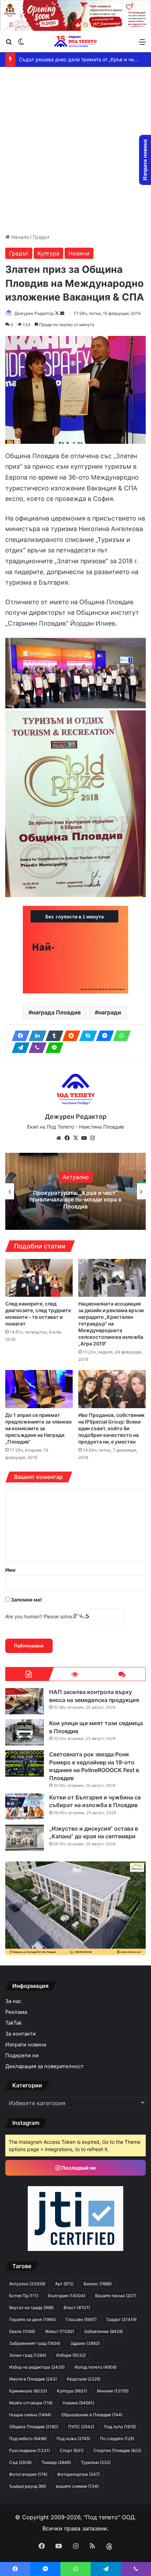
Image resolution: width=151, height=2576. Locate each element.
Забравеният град (35, 2343)
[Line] (52, 1048)
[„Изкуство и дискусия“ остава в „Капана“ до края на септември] (25, 1838)
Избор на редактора (37, 2367)
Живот (60, 2331)
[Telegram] (19, 1048)
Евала (22, 2331)
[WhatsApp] (120, 1036)
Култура (48, 253)
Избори (71, 2355)
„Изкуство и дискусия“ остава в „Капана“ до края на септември (94, 1832)
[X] (75, 1138)
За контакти (21, 2034)
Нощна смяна (30, 2415)
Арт (76, 1173)
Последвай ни (78, 2168)
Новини (79, 253)
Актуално (27, 2284)
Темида (56, 2462)
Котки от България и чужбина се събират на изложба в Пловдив (95, 1801)
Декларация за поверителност (44, 2066)
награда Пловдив (56, 1012)
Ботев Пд (24, 2296)
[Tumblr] (52, 1036)
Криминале (28, 2391)
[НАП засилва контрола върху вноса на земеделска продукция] (25, 1701)
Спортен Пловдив (117, 2450)
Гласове (81, 2319)
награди (110, 1012)
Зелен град (28, 2355)
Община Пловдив (34, 2427)
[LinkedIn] (35, 1036)
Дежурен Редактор (34, 313)
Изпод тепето (96, 2367)
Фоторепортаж (78, 2474)
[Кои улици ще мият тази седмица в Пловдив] (25, 1732)
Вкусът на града (31, 2308)
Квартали (84, 2379)
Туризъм (96, 2462)
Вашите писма (116, 2296)
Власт (77, 2308)
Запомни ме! (26, 1600)
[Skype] (86, 1036)
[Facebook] (19, 1036)
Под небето (28, 2439)
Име (10, 1570)
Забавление (103, 2331)
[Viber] (35, 1048)
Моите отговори (31, 2403)
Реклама (16, 2012)
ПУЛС (81, 2427)
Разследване (29, 2450)
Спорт (72, 2450)
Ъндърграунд (28, 2486)
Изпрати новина (26, 2045)
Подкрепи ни (22, 2055)
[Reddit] (69, 1036)
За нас (13, 2001)
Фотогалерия (28, 2474)
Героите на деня (32, 2319)
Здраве (85, 2343)
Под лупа (120, 2427)
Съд (20, 2462)
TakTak (14, 2023)
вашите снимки (77, 2486)
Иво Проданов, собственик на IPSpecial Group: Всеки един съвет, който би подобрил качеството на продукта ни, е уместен (111, 1428)
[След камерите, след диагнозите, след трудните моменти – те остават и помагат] (39, 1278)
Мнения (113, 2391)
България (67, 2296)
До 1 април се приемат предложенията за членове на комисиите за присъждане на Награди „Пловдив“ (38, 1428)
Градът (41, 237)
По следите (117, 2439)
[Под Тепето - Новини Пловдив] (75, 42)
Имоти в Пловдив (33, 2379)
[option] (75, 1191)
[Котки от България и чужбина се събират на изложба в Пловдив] (25, 1807)
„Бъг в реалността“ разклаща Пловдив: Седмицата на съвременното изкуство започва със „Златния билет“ (75, 1199)
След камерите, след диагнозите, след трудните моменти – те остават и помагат (38, 1314)
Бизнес (98, 2284)
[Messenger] (103, 1036)
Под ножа (73, 2439)
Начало (19, 237)
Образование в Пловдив (92, 2415)
